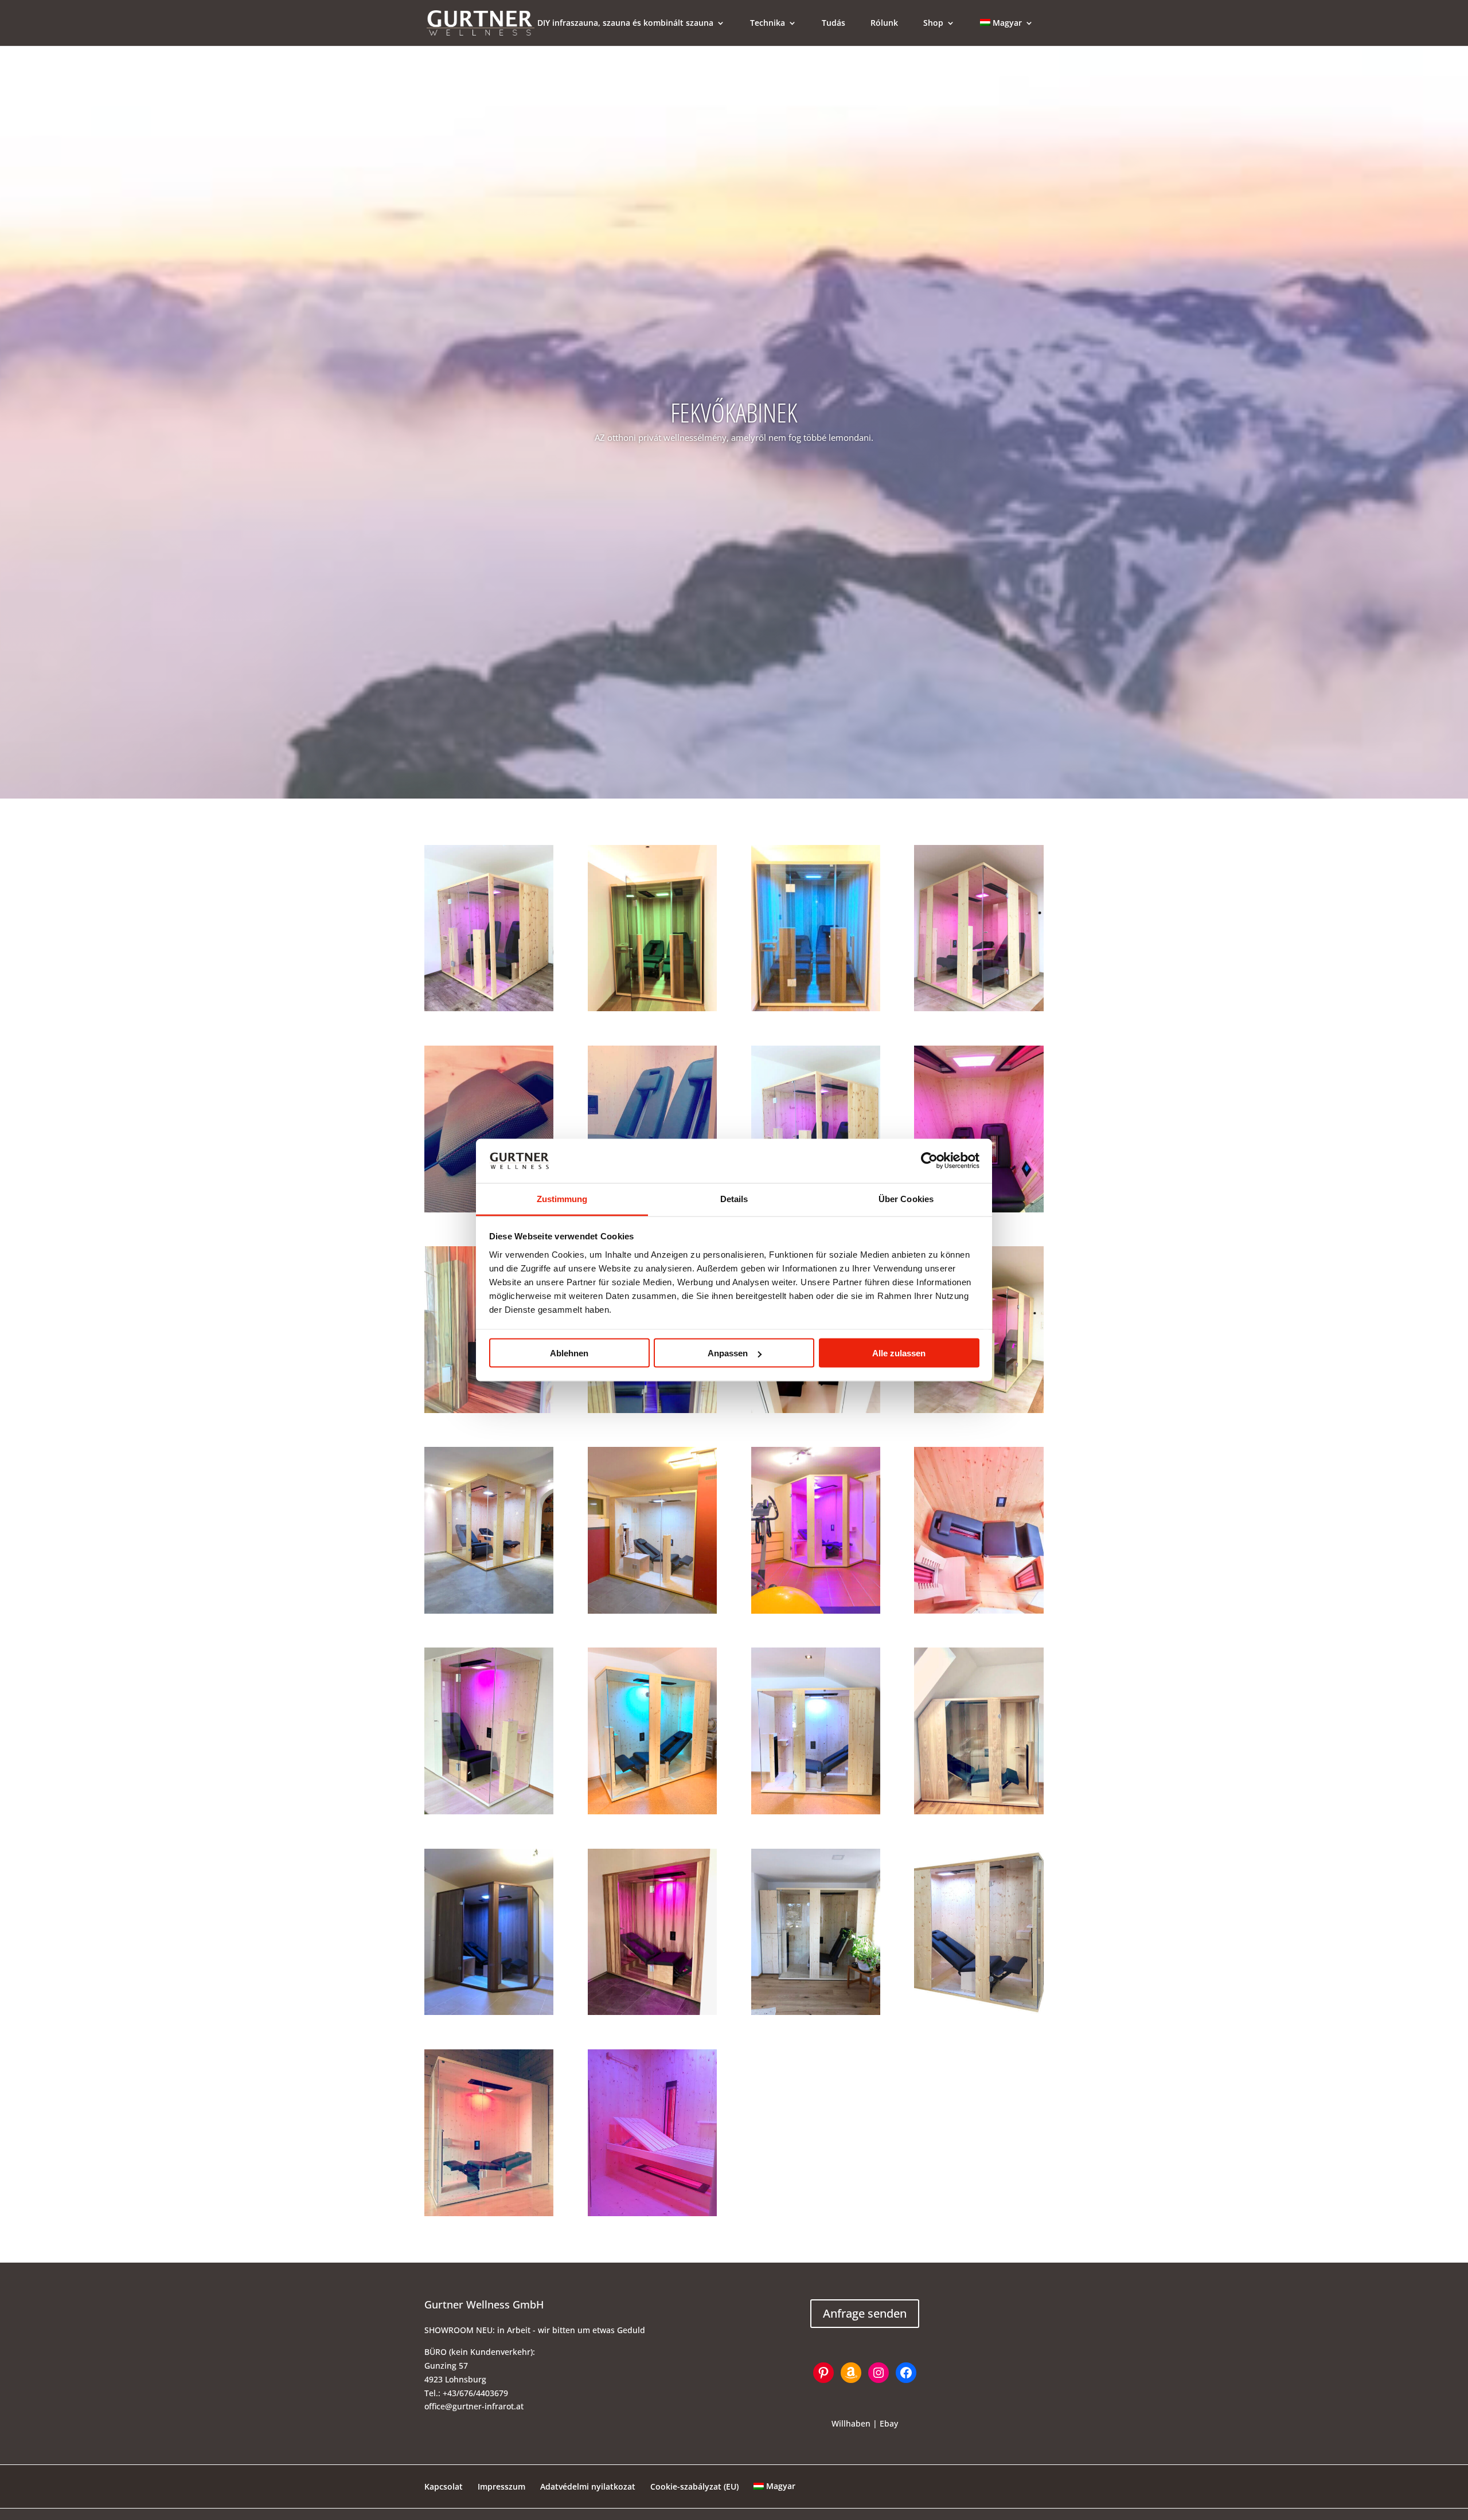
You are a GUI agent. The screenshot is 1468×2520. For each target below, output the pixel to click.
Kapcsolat (444, 2486)
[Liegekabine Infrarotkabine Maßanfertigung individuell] (489, 1611)
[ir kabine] (489, 2012)
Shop (933, 24)
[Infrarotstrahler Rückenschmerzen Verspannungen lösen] (816, 1811)
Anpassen (728, 1353)
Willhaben (851, 2423)
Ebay (889, 2423)
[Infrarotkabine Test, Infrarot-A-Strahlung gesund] (489, 1811)
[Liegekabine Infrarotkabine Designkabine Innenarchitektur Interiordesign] (652, 2012)
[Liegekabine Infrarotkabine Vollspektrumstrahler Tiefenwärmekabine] (979, 2012)
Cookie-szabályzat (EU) (694, 2486)
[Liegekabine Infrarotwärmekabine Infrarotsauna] (489, 2213)
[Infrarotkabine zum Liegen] (652, 1811)
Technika (768, 24)
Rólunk (884, 24)
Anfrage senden (865, 2313)
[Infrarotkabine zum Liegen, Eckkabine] (979, 1611)
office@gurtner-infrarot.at (474, 2406)
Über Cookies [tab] (906, 1198)
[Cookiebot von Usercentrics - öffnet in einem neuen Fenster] (929, 1161)
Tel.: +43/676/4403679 (466, 2393)
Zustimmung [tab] (562, 1198)
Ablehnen (569, 1353)
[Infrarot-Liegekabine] (979, 1008)
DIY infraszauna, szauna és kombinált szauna (625, 24)
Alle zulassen (899, 1353)
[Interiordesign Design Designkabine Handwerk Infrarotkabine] (816, 2012)
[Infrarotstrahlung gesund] (816, 1008)
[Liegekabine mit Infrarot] (489, 1008)
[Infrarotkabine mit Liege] (652, 1008)
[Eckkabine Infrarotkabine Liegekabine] (816, 1611)
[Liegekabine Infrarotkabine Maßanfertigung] (816, 1410)
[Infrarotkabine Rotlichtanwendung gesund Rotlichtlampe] (979, 1811)
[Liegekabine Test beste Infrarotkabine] (979, 1410)
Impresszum (501, 2486)
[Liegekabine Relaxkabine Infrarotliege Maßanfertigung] (652, 1611)
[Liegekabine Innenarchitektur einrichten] (652, 1410)
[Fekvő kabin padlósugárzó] (652, 2213)
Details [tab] (734, 1198)
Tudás (833, 24)
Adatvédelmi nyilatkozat (588, 2486)
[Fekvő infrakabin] (489, 1410)
